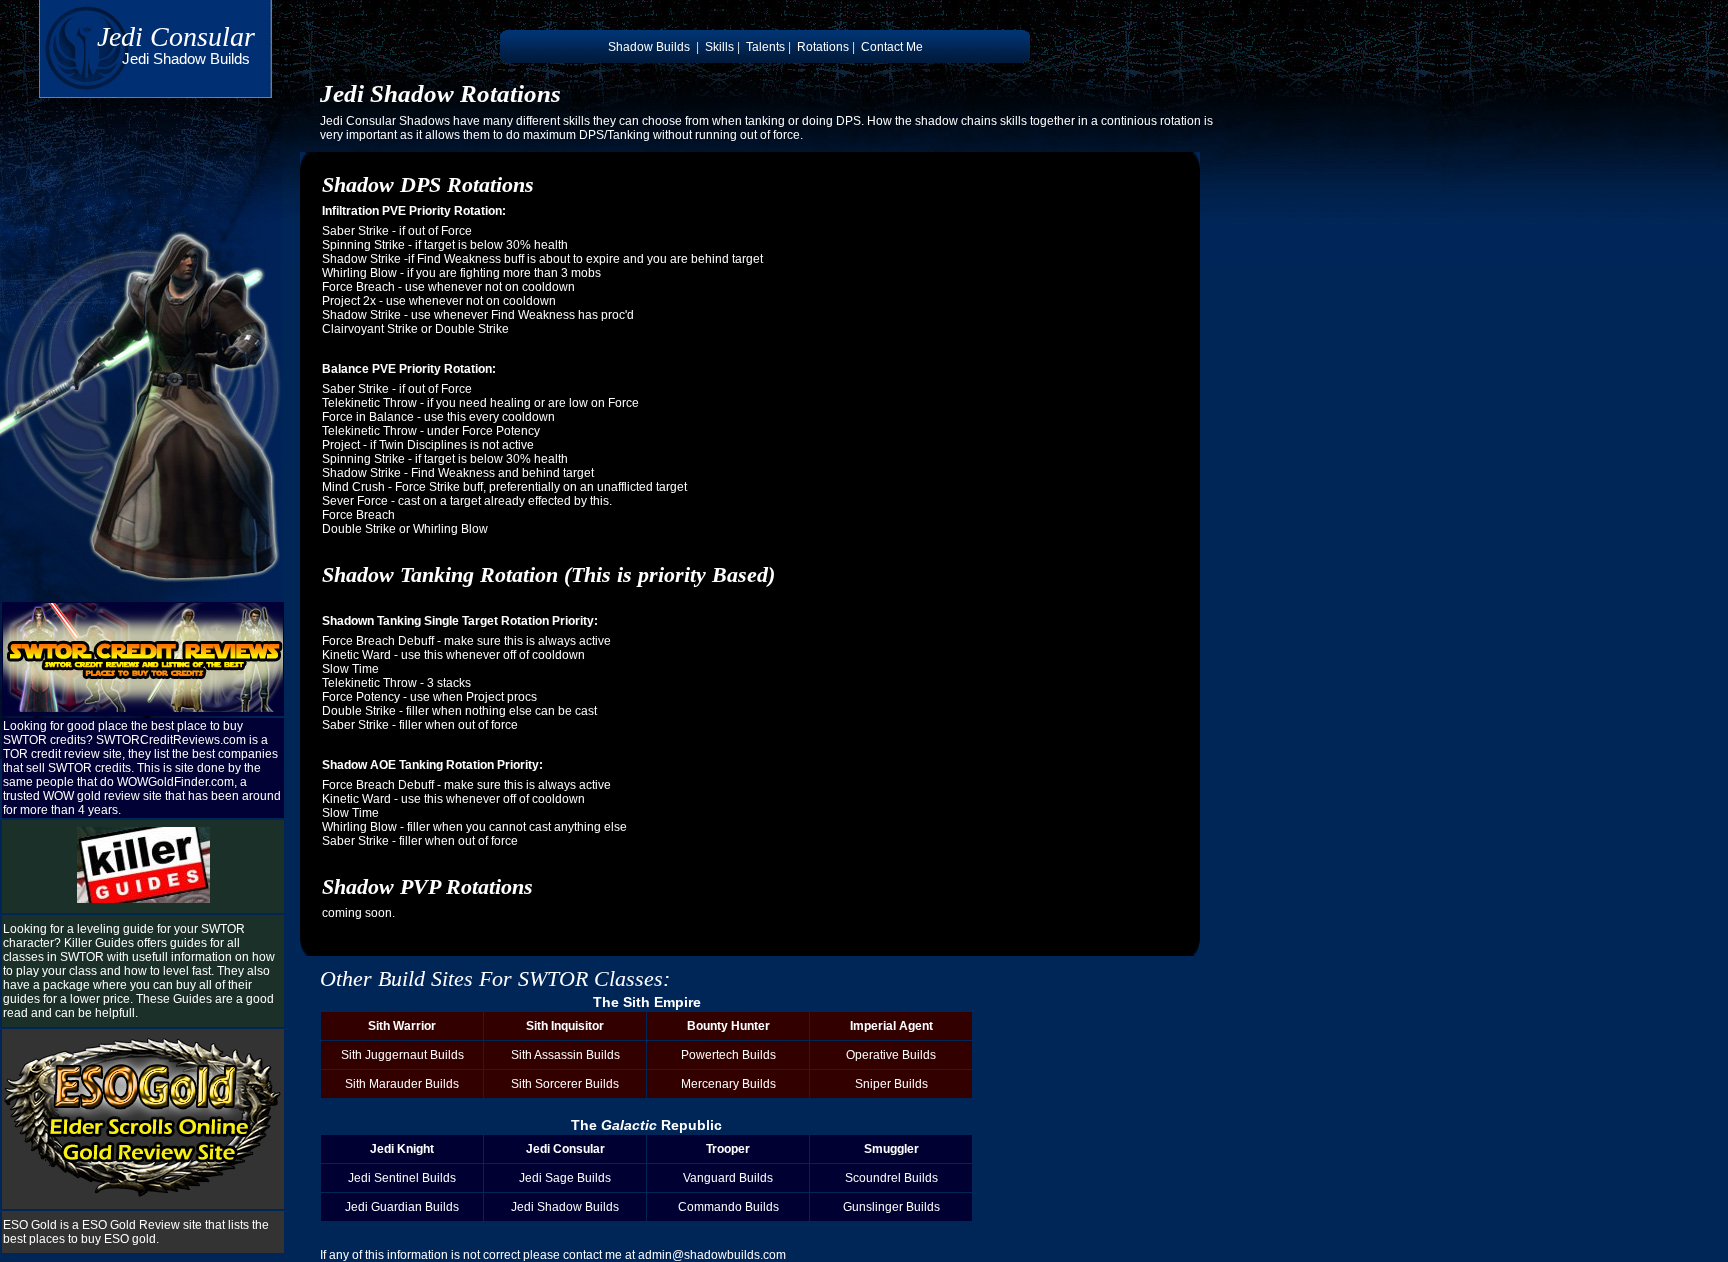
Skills (719, 47)
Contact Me (892, 47)
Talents (765, 47)
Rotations (823, 47)
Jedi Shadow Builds (565, 1207)
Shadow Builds (649, 47)
